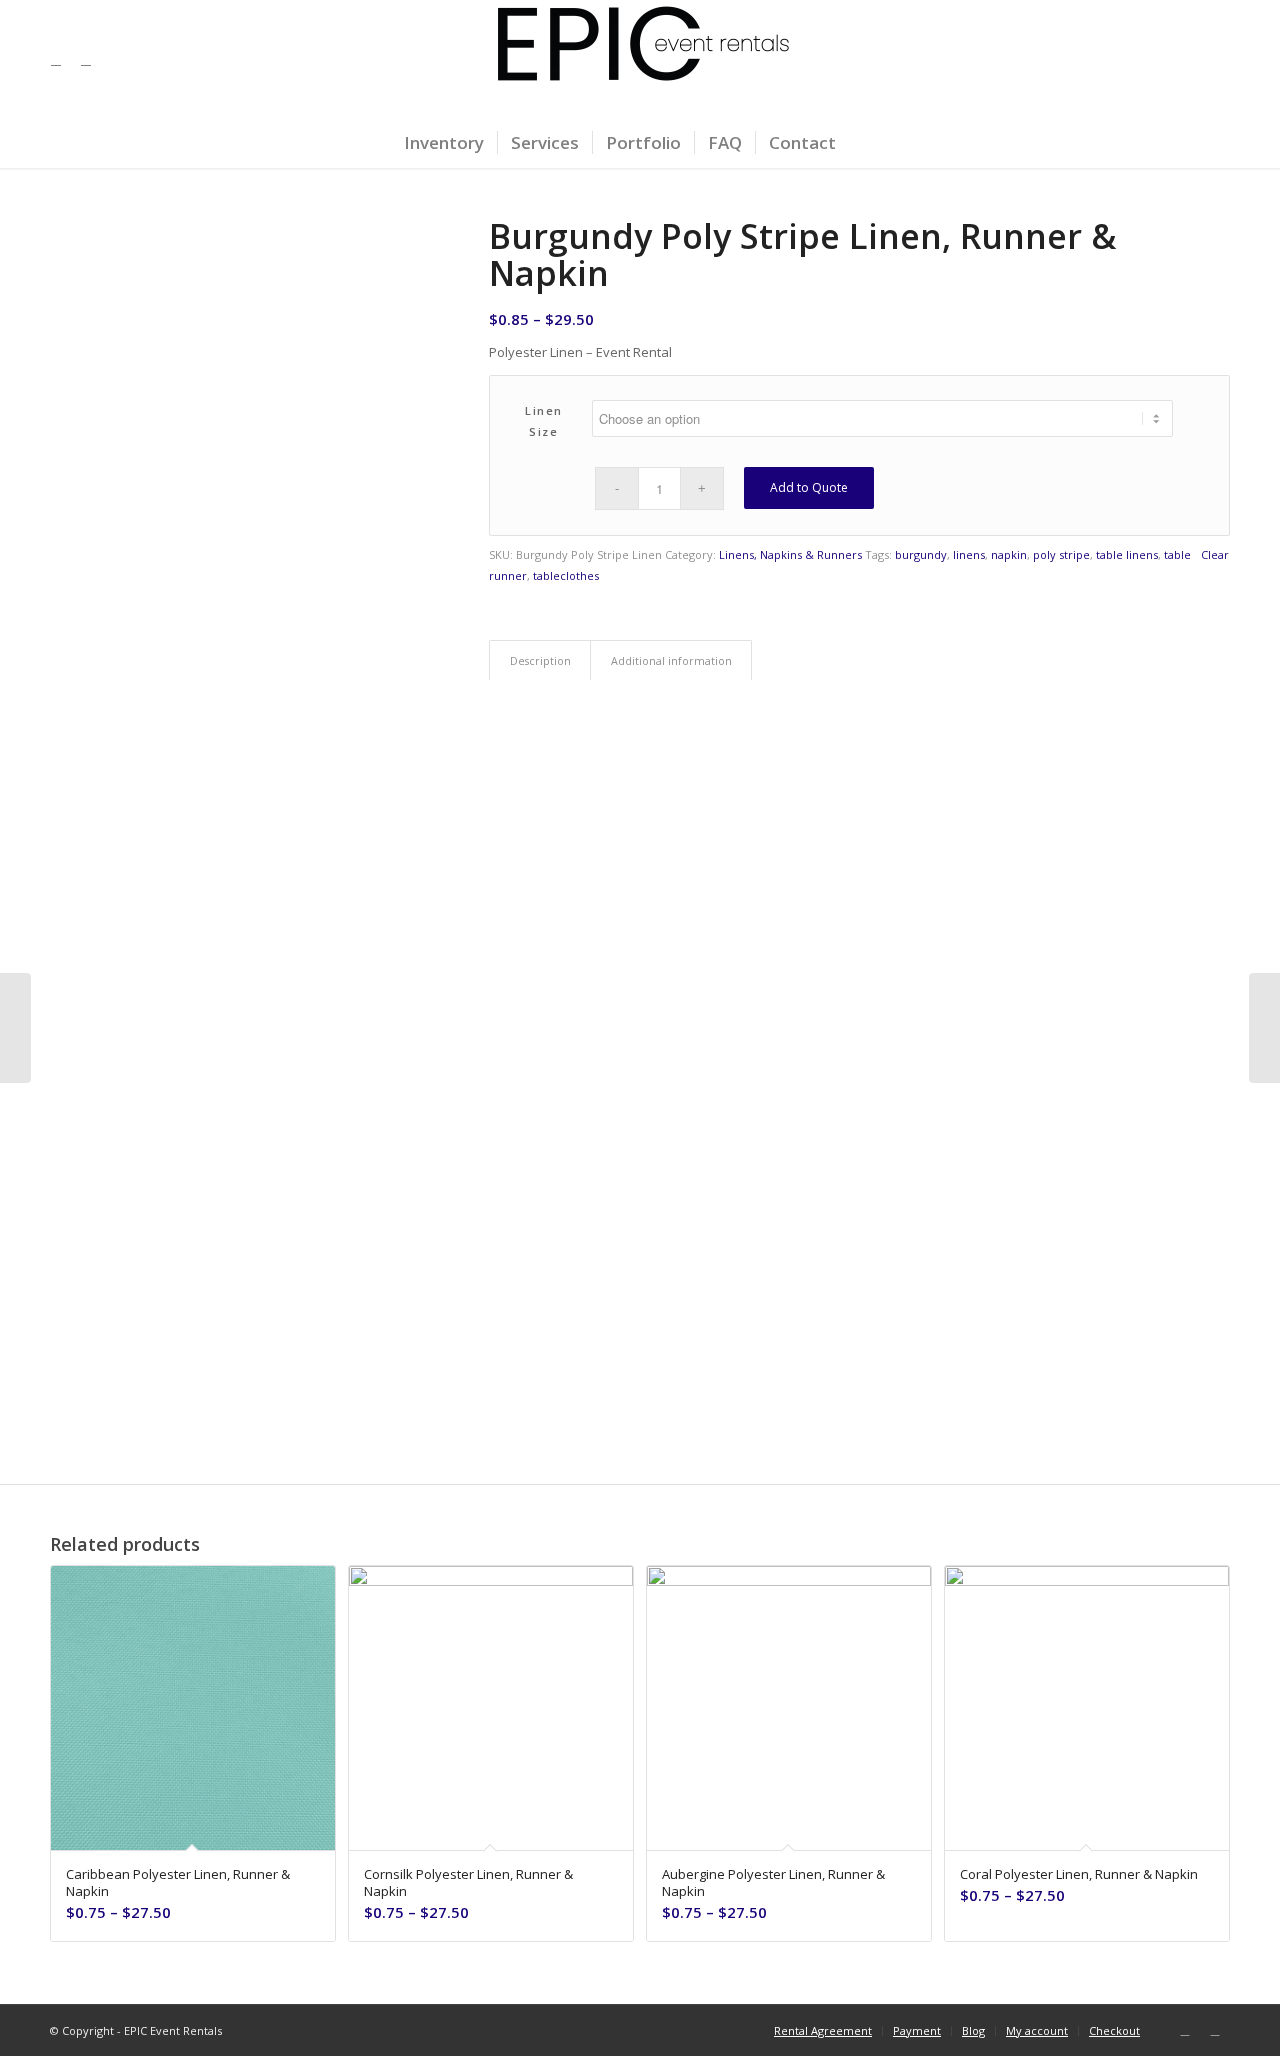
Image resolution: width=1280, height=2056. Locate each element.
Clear (1215, 554)
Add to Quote (809, 487)
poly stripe (1061, 554)
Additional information (671, 660)
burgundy (921, 554)
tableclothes (566, 575)
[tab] (540, 660)
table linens (1127, 554)
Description (540, 660)
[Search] (862, 143)
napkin (1009, 554)
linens (969, 554)
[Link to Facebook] (56, 59)
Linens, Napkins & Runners (790, 554)
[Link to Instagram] (86, 59)
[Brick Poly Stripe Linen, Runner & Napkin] (15, 1028)
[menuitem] (444, 143)
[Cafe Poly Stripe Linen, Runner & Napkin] (1264, 1028)
